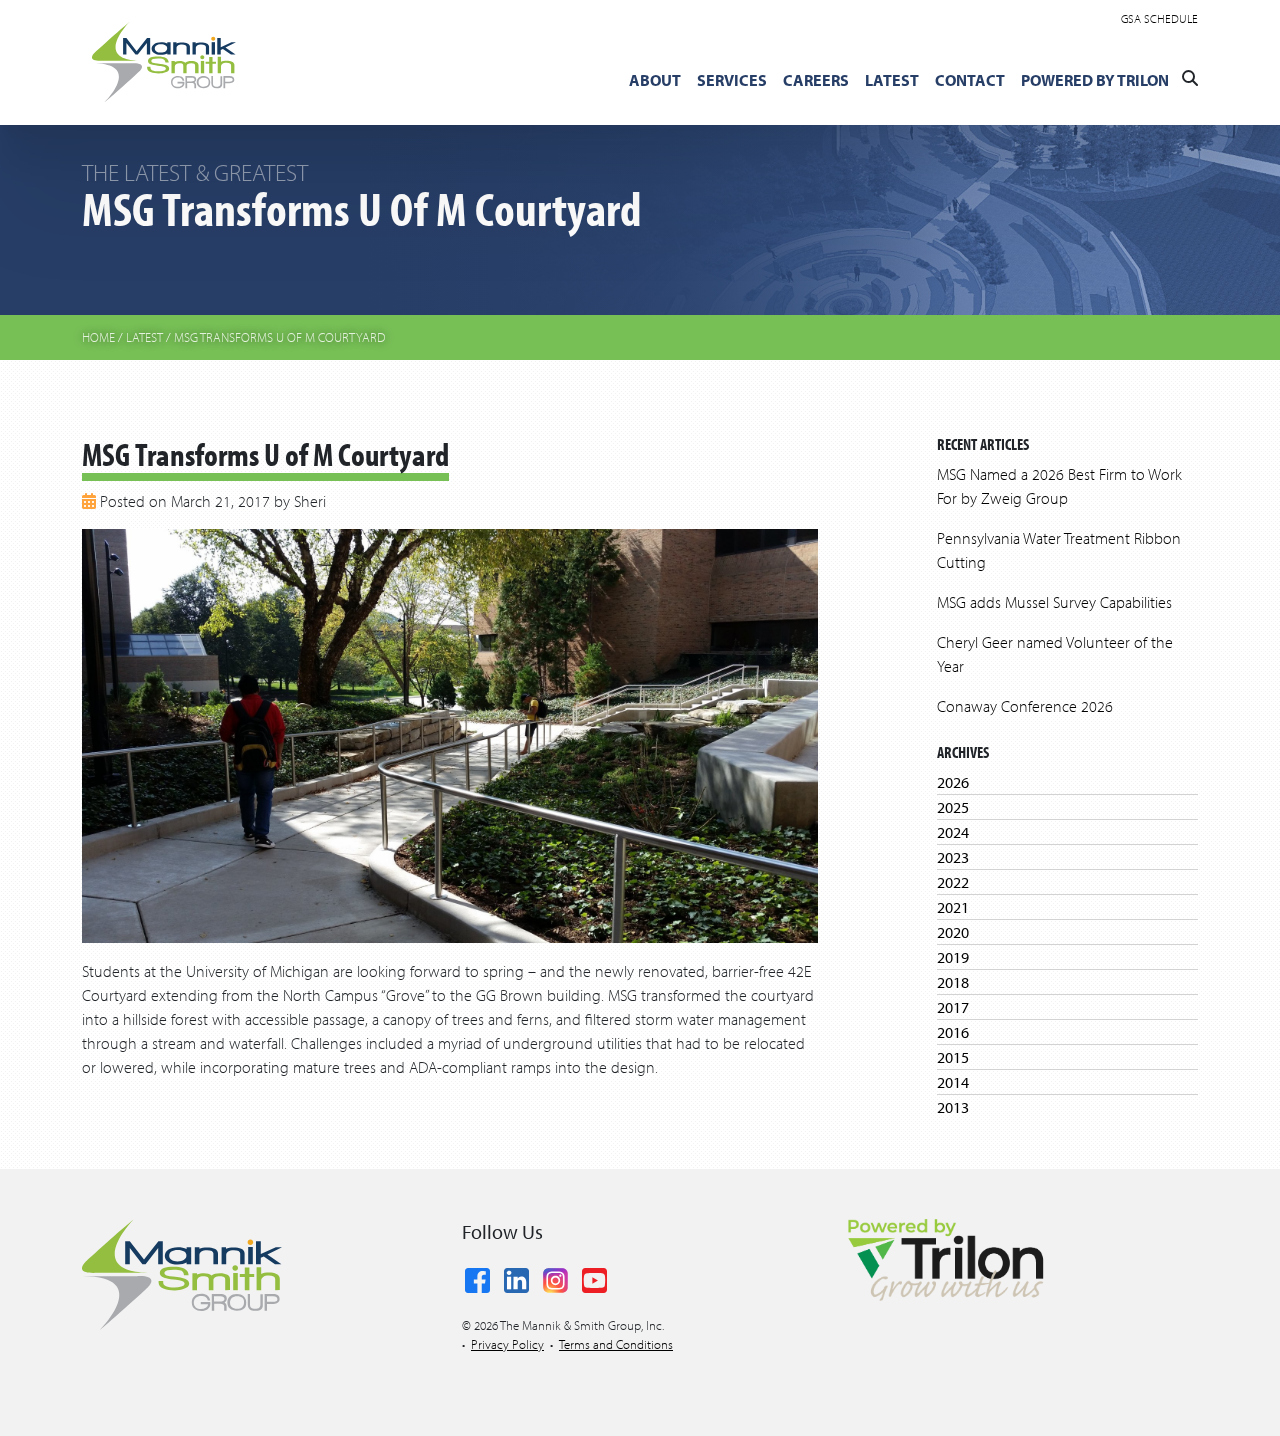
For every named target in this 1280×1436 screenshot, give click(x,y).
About (655, 80)
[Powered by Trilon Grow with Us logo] (945, 1258)
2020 (953, 932)
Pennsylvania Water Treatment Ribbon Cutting (1059, 550)
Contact (970, 80)
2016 (953, 1032)
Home (98, 337)
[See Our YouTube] (594, 1276)
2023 (953, 857)
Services (732, 80)
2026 (953, 782)
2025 (953, 807)
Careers (816, 80)
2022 (953, 882)
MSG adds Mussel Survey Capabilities (1054, 602)
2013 (953, 1107)
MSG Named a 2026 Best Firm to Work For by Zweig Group (1059, 486)
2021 (953, 907)
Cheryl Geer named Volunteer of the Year (1055, 654)
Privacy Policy (507, 1344)
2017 (953, 1007)
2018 (953, 982)
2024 (953, 832)
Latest (892, 80)
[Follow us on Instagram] (555, 1276)
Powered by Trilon (1095, 80)
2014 (953, 1082)
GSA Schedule (1159, 18)
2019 (953, 957)
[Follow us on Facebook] (477, 1276)
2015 (953, 1057)
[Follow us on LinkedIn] (516, 1276)
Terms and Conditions (616, 1344)
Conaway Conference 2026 (1025, 706)
